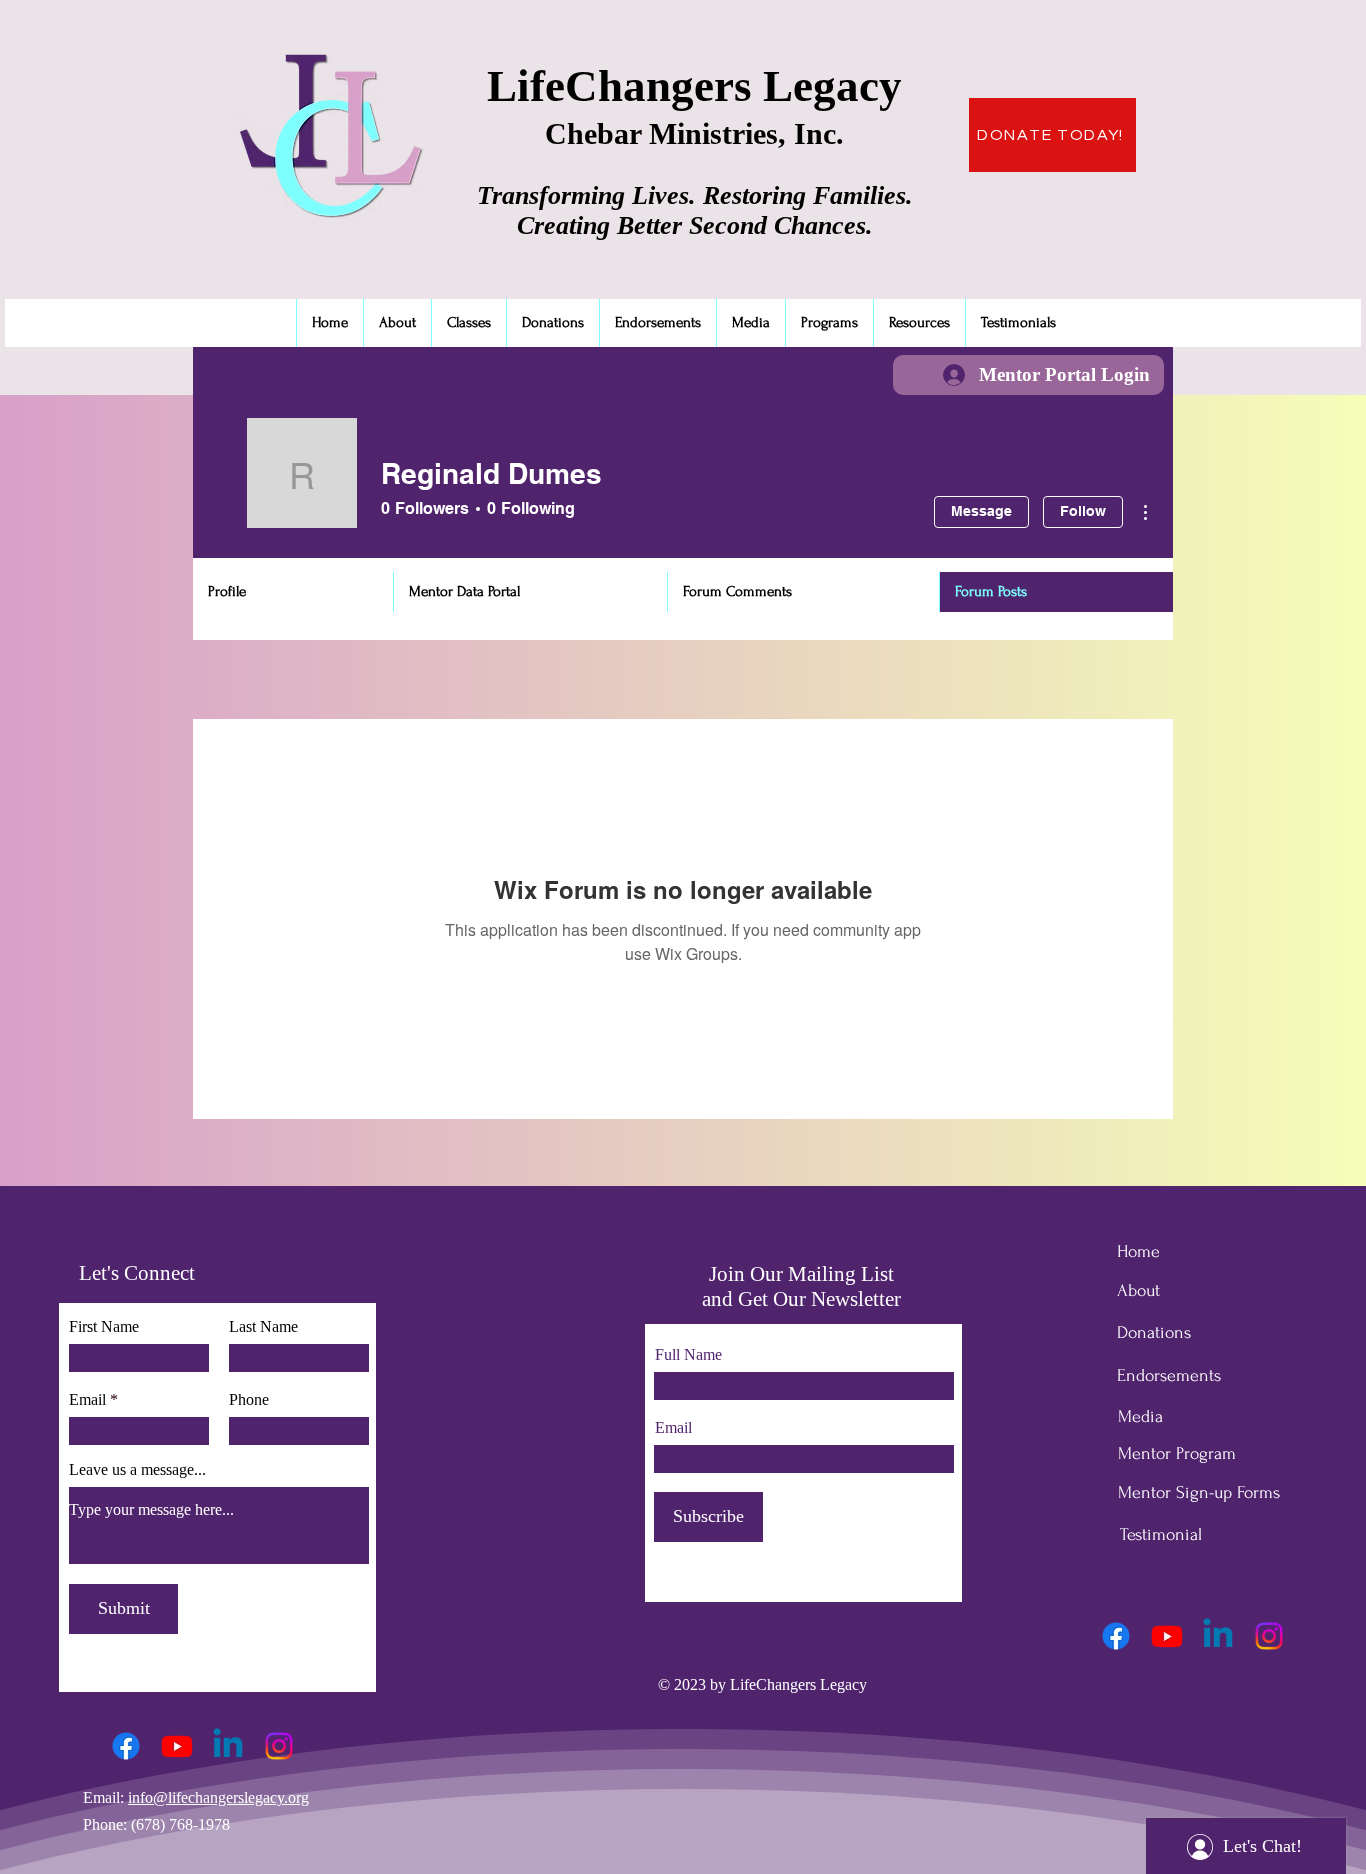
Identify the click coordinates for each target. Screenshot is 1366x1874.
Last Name (263, 1327)
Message (981, 511)
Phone (249, 1400)
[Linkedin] (228, 1746)
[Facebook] (126, 1746)
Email (87, 1400)
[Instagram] (279, 1746)
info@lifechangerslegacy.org (218, 1797)
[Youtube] (177, 1746)
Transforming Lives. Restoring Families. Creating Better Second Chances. (695, 210)
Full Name (688, 1355)
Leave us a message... (137, 1470)
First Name (104, 1327)
